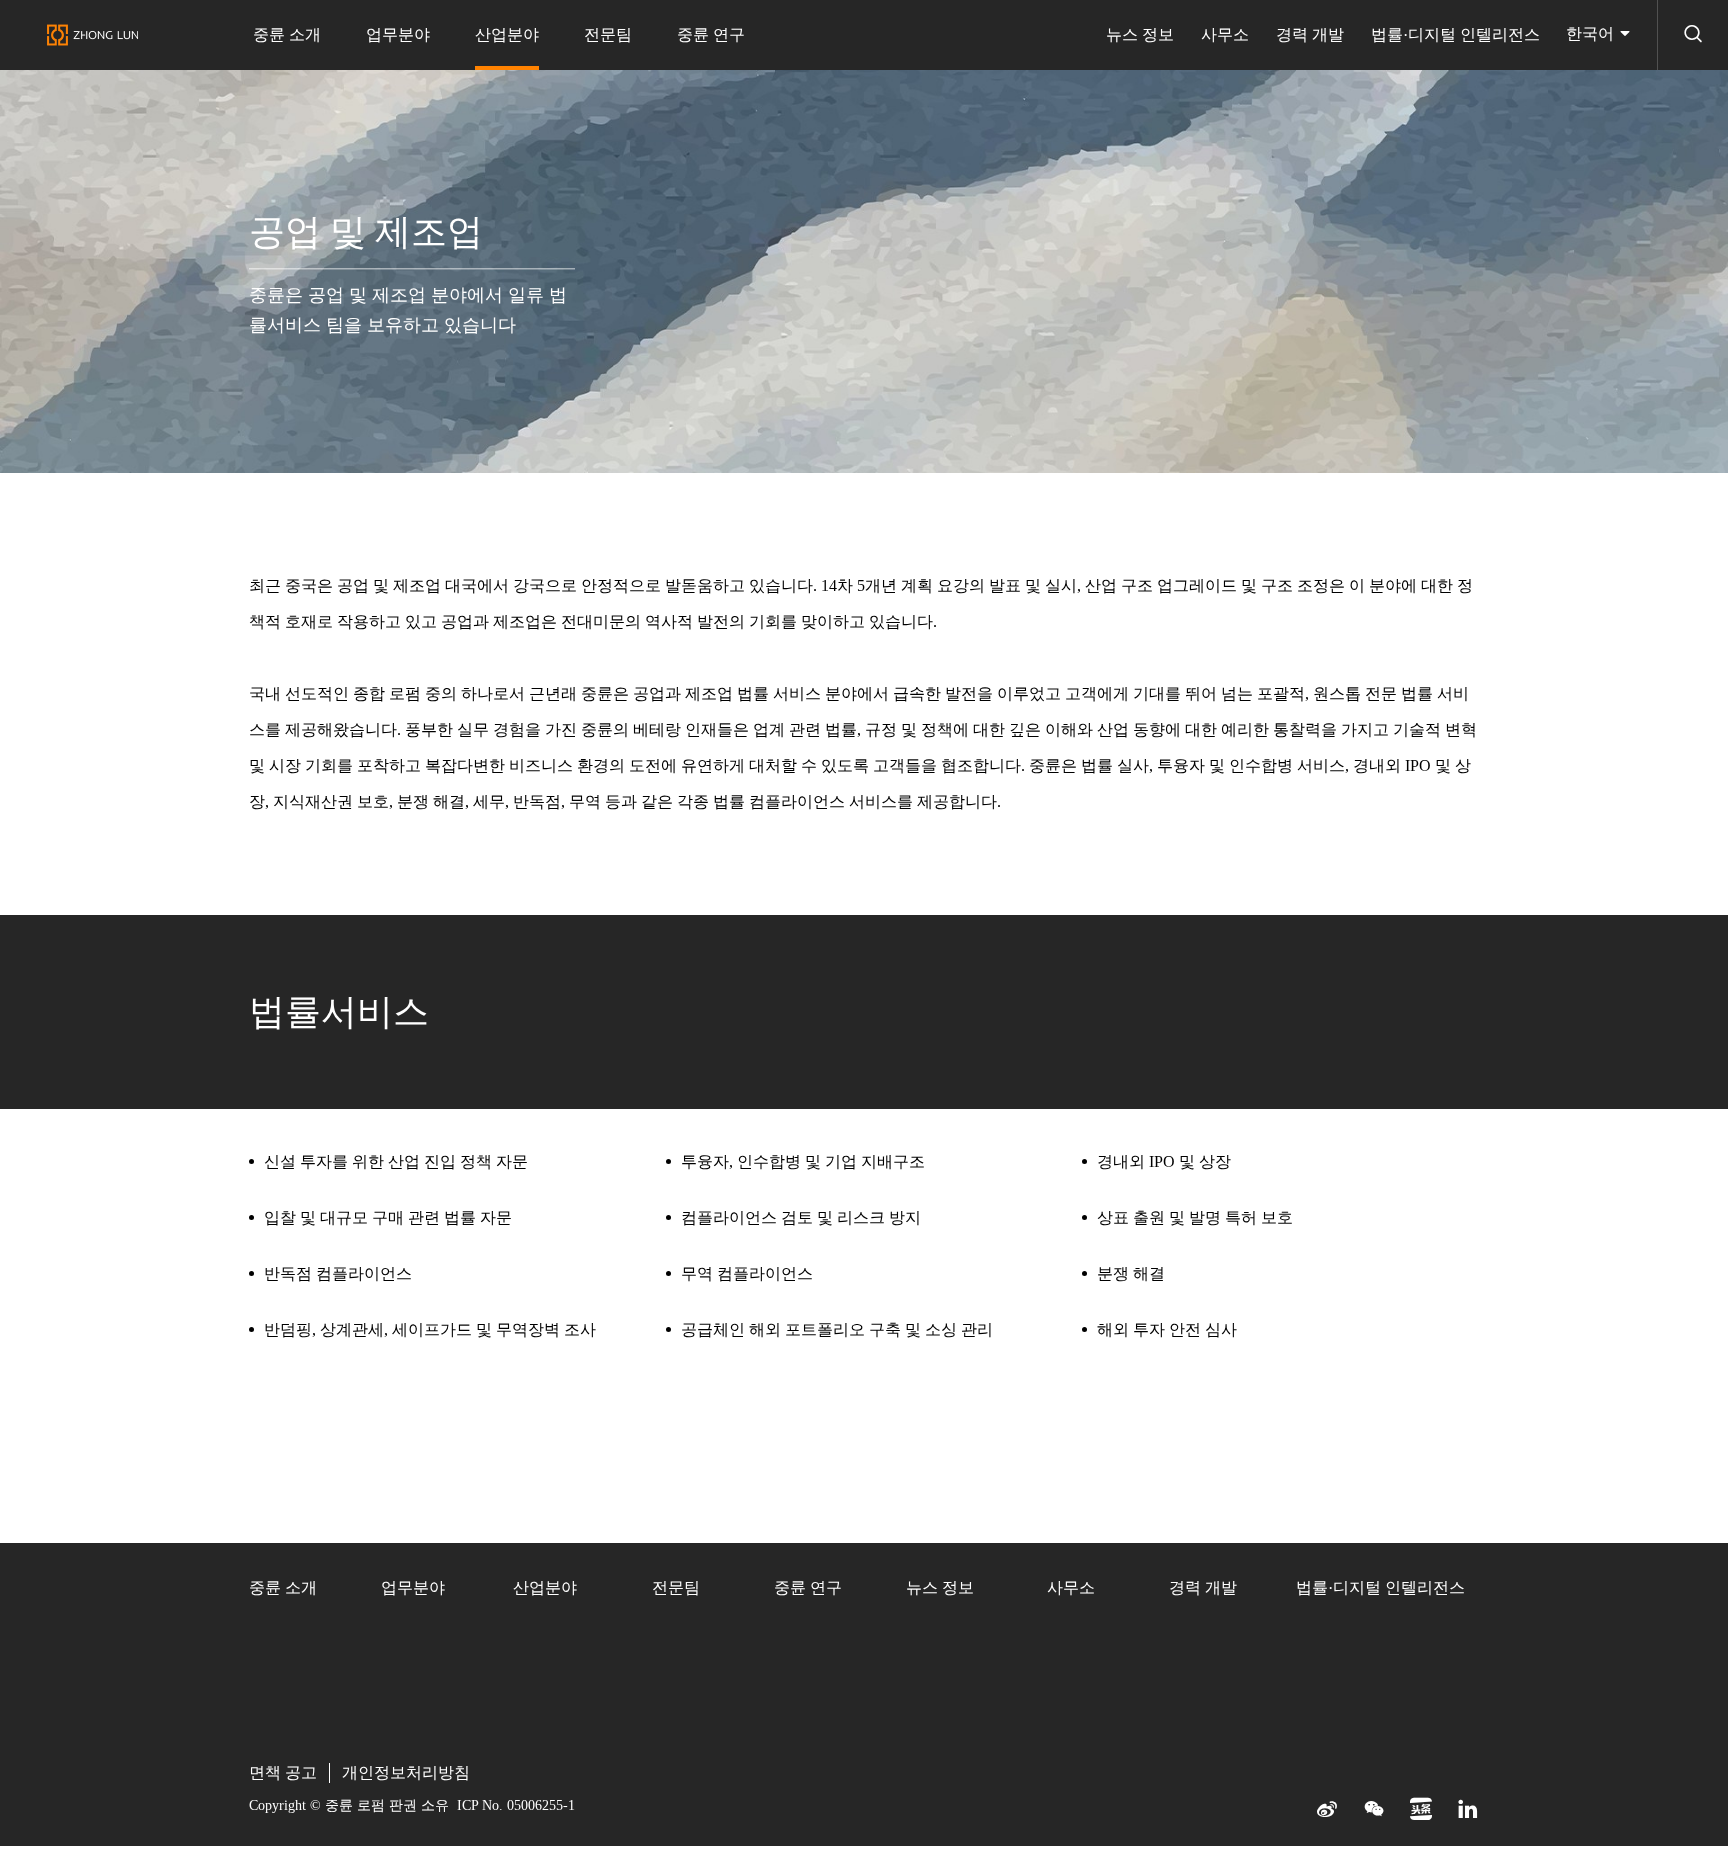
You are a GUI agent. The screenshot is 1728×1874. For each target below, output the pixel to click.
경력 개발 (1310, 34)
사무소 (1225, 34)
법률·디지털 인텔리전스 (1455, 34)
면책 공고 (283, 1772)
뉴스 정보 (1140, 34)
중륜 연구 (711, 34)
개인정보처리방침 (406, 1772)
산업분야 (507, 34)
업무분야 (398, 34)
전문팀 (608, 34)
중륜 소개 (287, 34)
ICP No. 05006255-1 (516, 1805)
